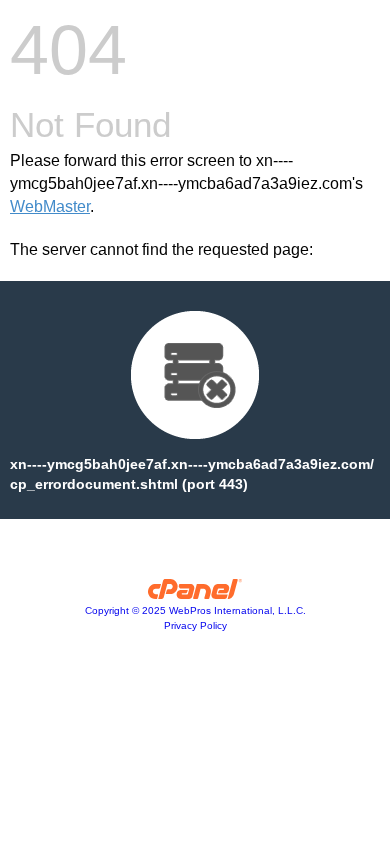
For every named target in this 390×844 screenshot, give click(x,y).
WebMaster (50, 206)
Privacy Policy (195, 625)
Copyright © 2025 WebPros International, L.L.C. (195, 610)
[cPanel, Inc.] (195, 594)
